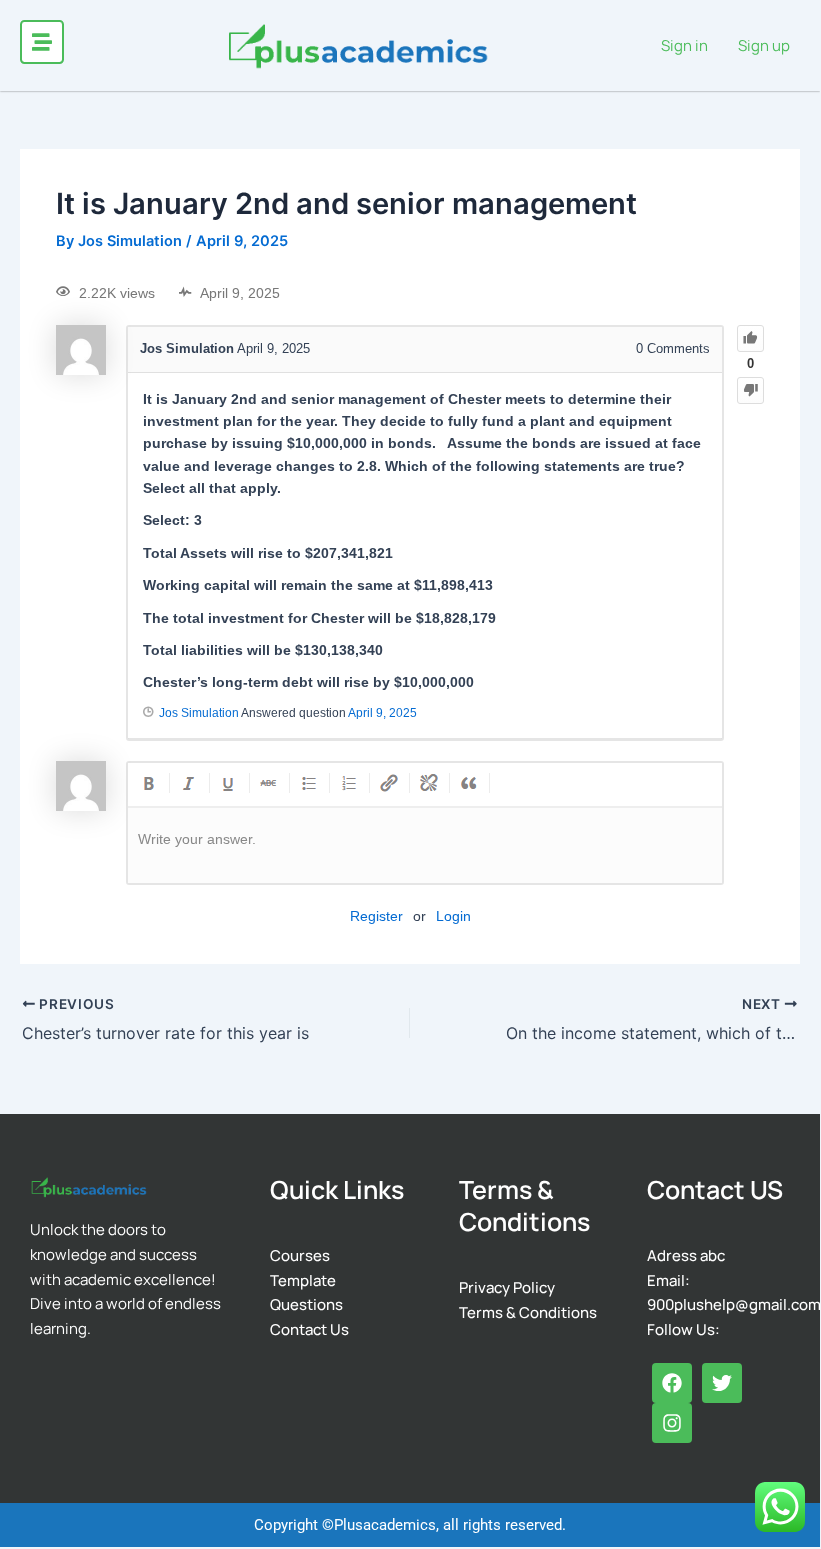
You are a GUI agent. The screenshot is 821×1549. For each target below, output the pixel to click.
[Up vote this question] (750, 338)
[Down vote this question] (750, 390)
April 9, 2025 (382, 713)
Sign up (764, 45)
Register (376, 916)
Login (453, 916)
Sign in (684, 45)
